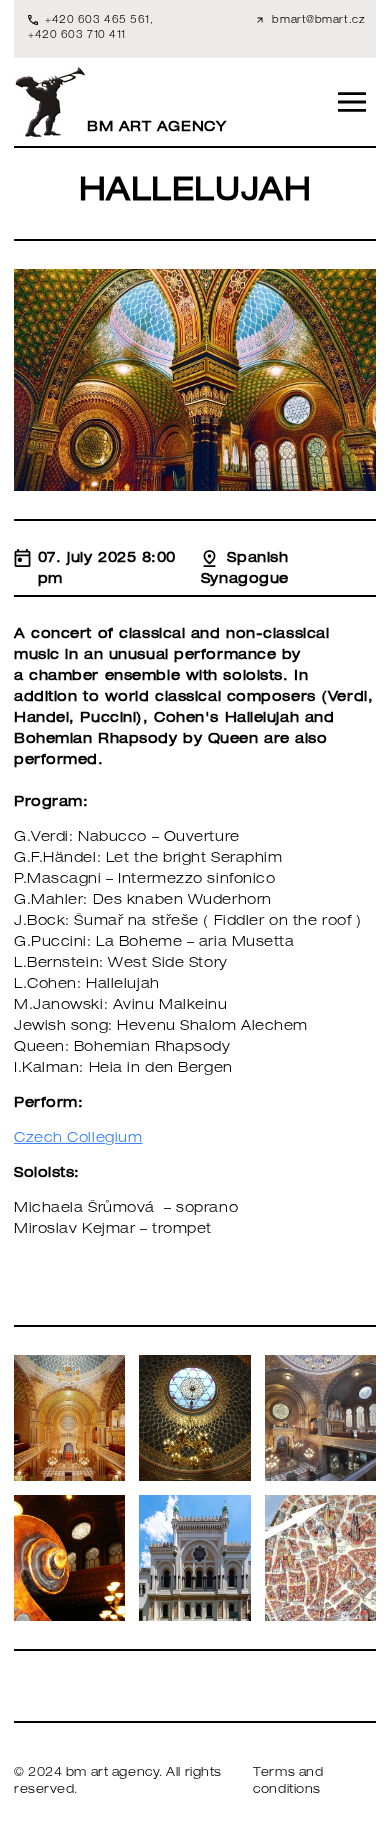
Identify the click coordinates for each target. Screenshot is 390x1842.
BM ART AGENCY (156, 128)
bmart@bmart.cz (318, 21)
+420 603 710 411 (77, 36)
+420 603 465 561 (97, 21)
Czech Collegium (78, 1139)
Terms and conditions (288, 1782)
